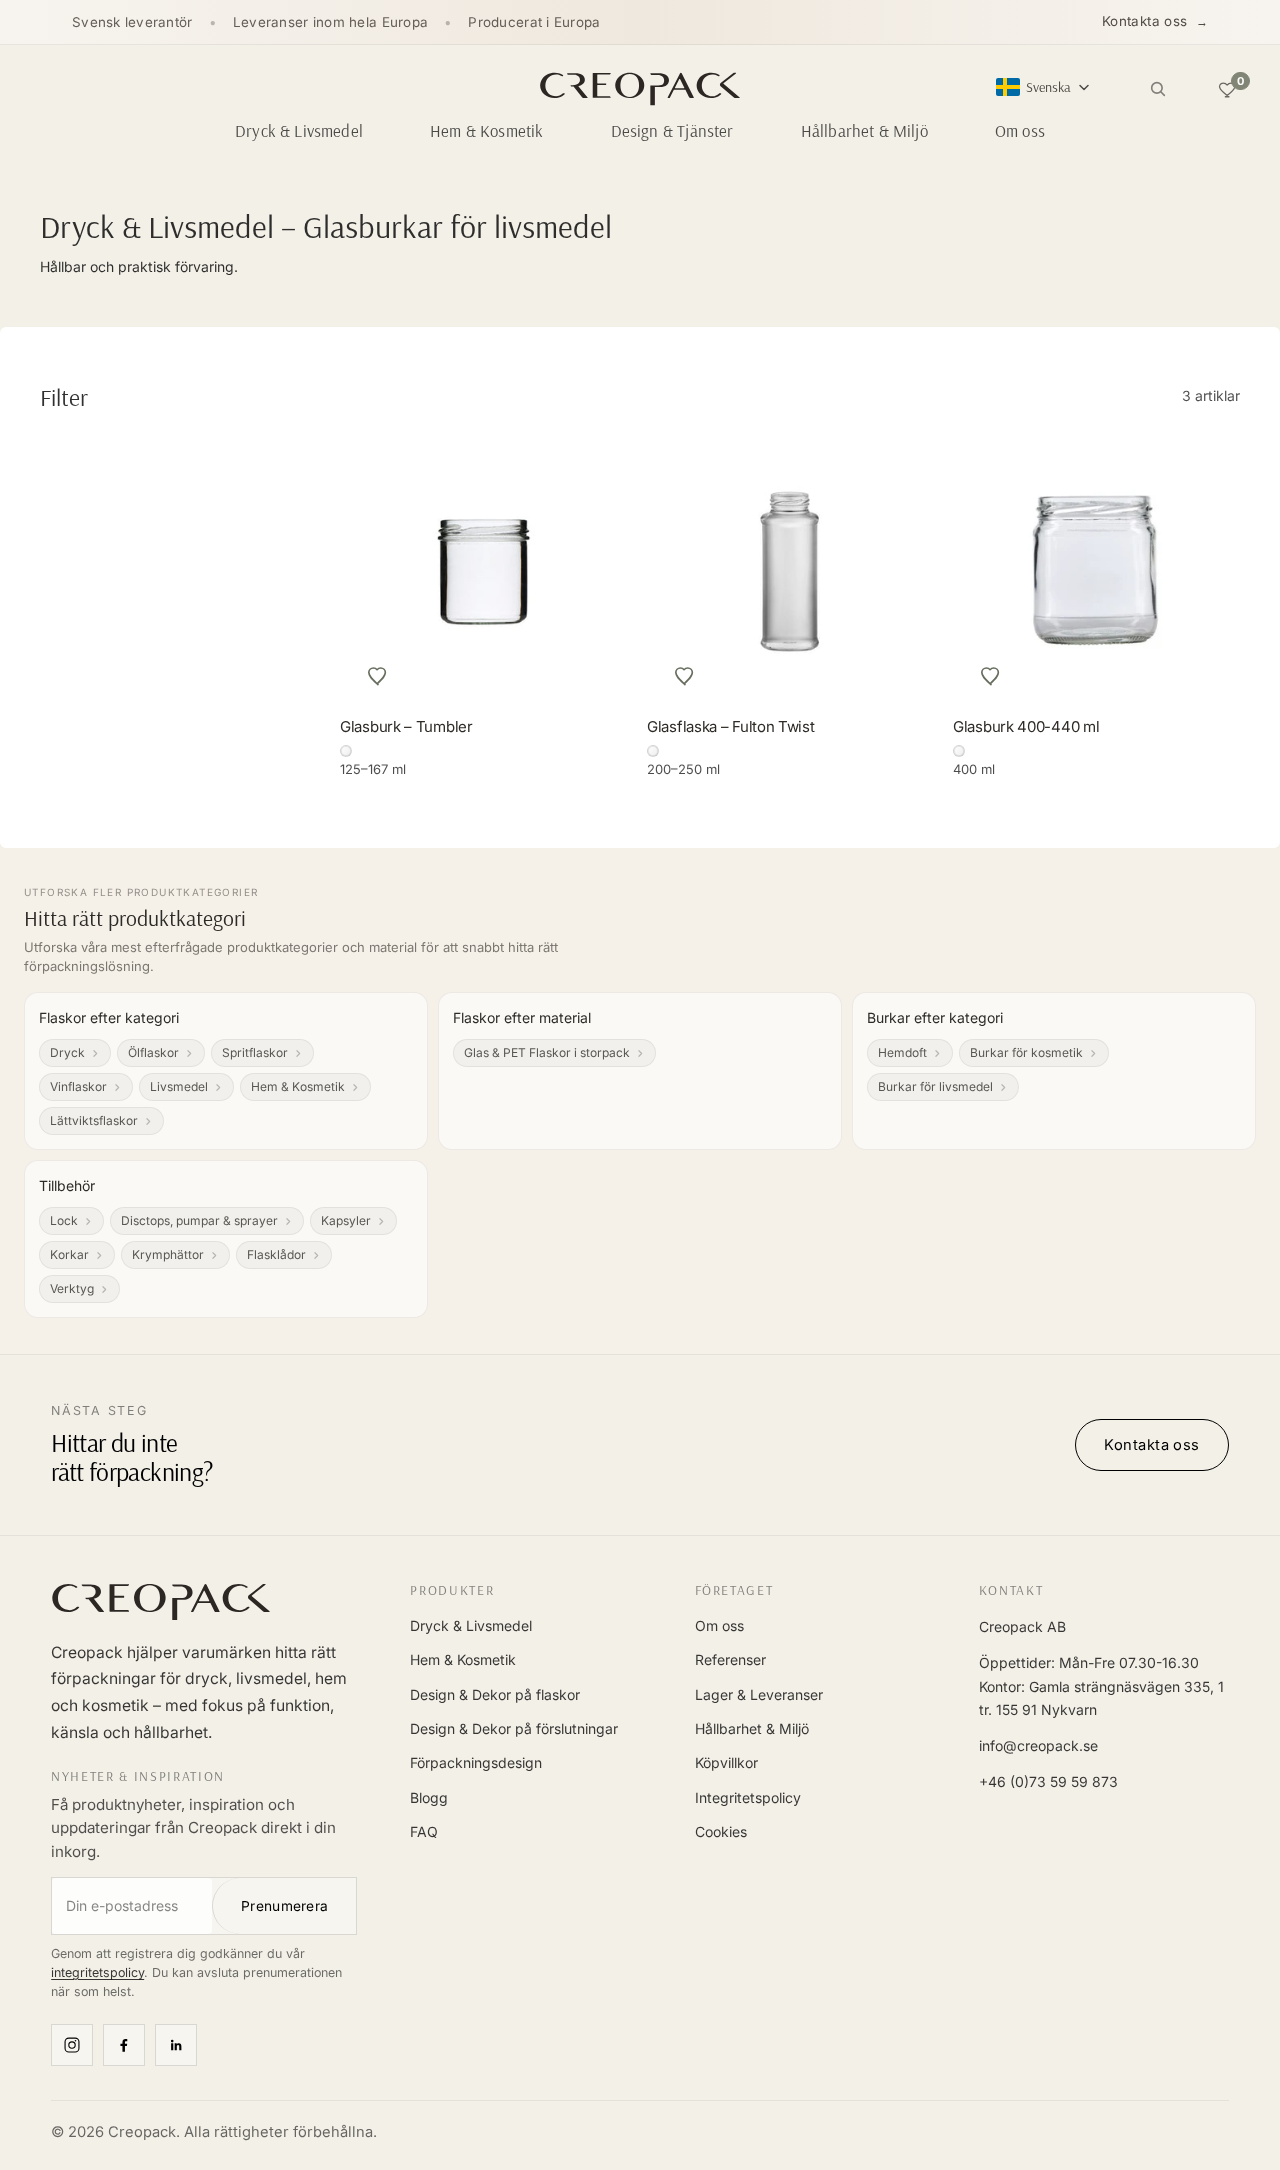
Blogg (429, 1797)
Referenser (730, 1659)
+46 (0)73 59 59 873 (1048, 1781)
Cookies (721, 1831)
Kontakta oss (1145, 21)
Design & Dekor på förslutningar (514, 1728)
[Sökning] (1158, 89)
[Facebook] (124, 2045)
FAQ (424, 1831)
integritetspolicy (97, 1972)
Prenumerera (284, 1906)
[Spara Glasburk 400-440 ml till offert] (991, 676)
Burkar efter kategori (935, 1017)
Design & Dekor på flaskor (495, 1694)
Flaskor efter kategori (109, 1017)
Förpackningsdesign (476, 1762)
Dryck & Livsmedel (471, 1625)
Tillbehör (67, 1185)
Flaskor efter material (522, 1017)
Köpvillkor (726, 1762)
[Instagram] (72, 2045)
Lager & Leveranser (759, 1694)
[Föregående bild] (963, 570)
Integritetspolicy (748, 1797)
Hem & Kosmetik (463, 1659)
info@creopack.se (1038, 1745)
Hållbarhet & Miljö (752, 1728)
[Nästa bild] (1230, 570)
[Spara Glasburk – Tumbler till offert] (378, 676)
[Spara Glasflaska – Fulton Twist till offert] (685, 676)
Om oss (719, 1625)
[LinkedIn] (176, 2045)
